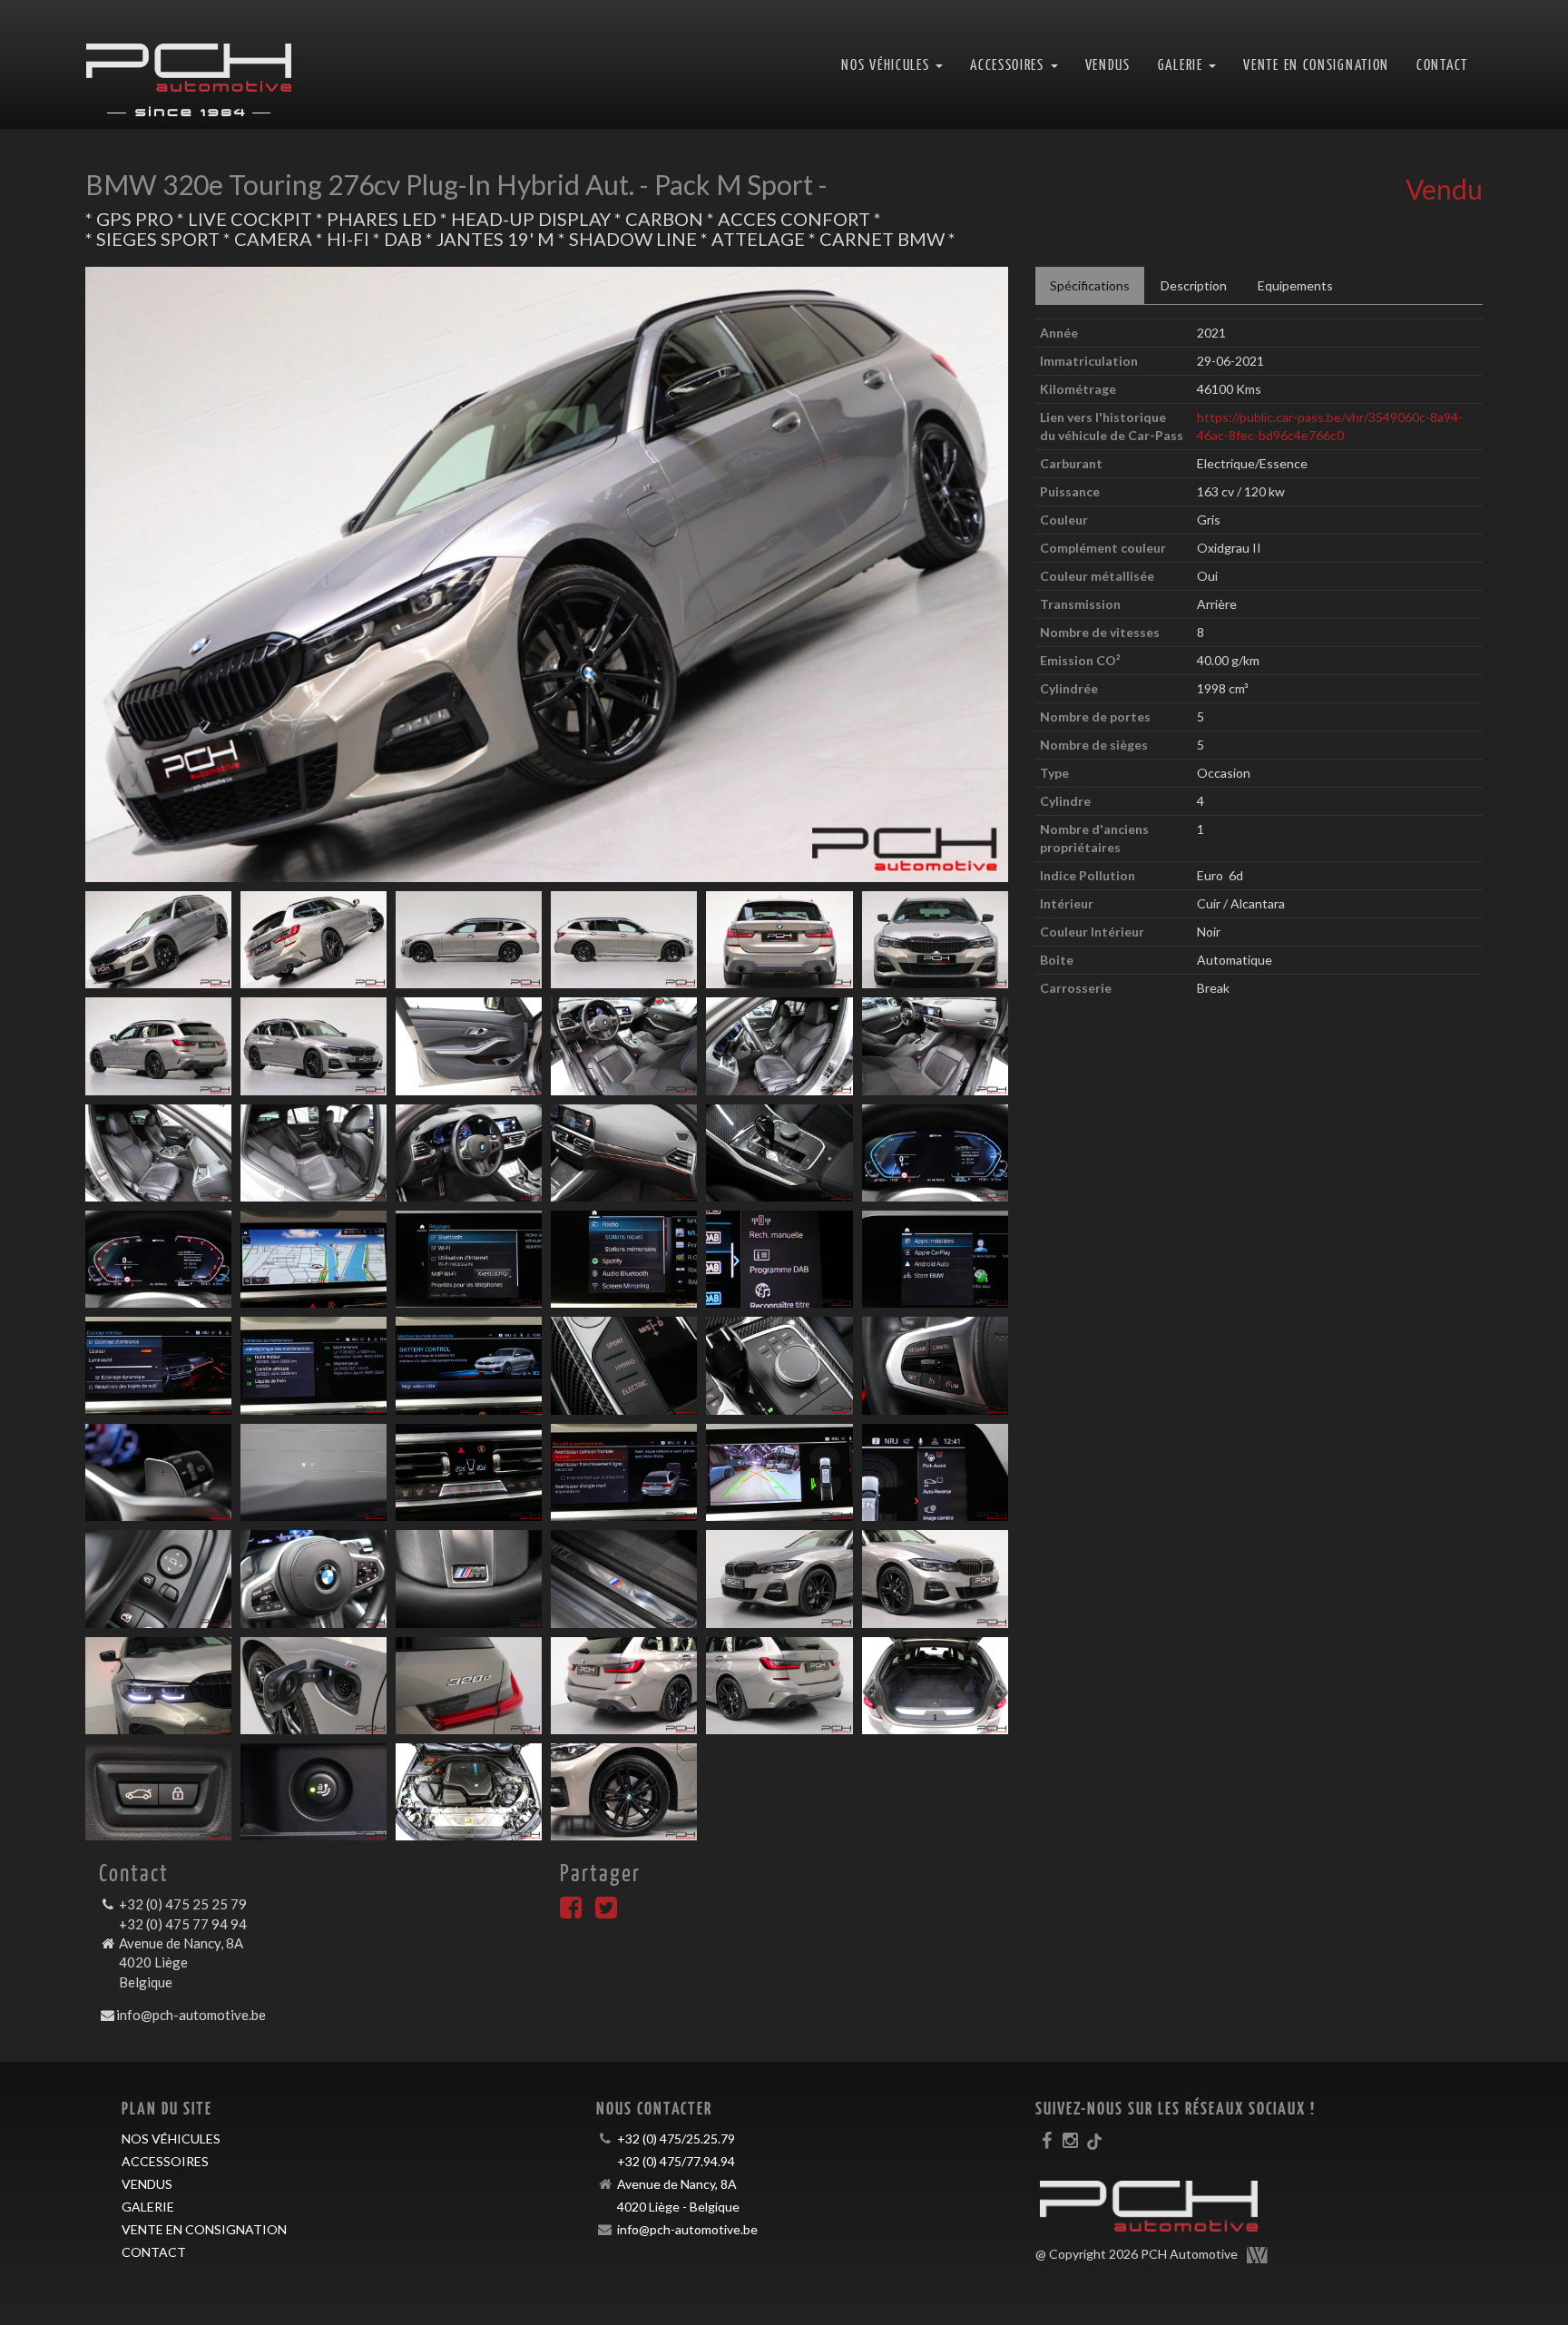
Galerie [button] (1183, 64)
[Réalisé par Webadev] (1258, 2255)
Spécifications (1090, 285)
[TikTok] (1094, 2140)
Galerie (148, 2207)
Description (1194, 285)
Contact (1442, 64)
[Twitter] (606, 1912)
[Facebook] (571, 1912)
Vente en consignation (1316, 64)
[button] (154, 574)
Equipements (1295, 285)
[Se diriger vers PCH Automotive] (189, 64)
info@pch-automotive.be (191, 2015)
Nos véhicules (171, 2139)
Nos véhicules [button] (887, 64)
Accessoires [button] (1009, 64)
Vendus (1108, 64)
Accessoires (165, 2161)
